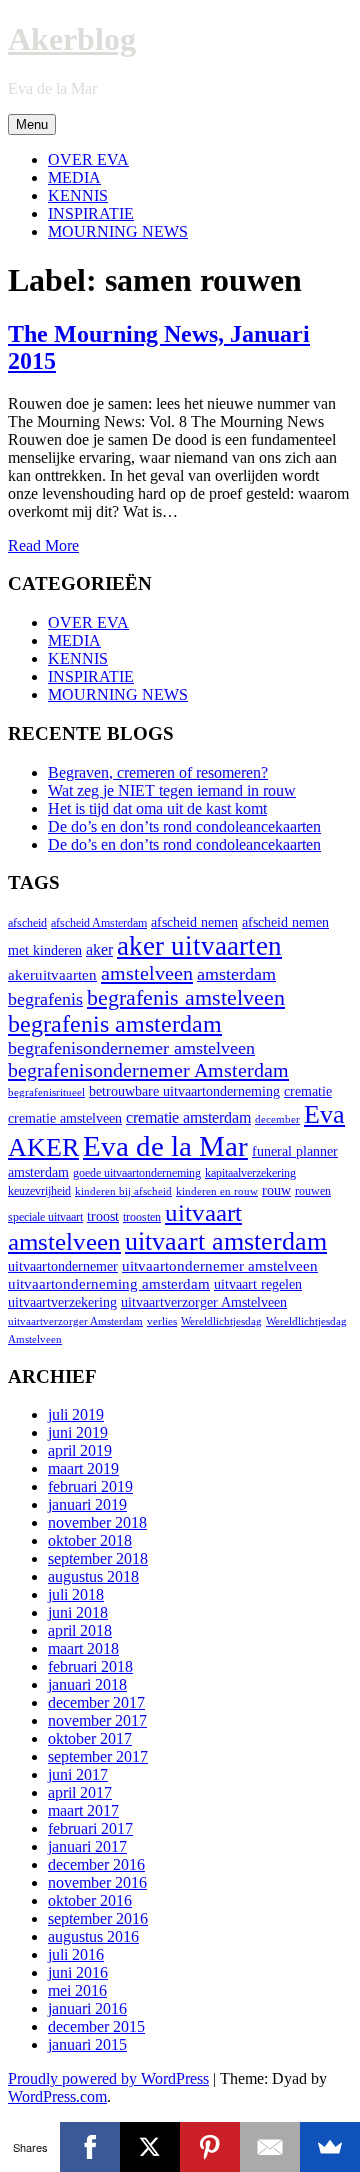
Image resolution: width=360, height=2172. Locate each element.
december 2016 (96, 1864)
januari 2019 (87, 1504)
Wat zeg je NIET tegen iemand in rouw (172, 790)
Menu (32, 124)
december (277, 1119)
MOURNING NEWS (118, 231)
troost (103, 1216)
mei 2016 (77, 1990)
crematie (308, 1091)
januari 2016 (87, 2008)
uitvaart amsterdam (226, 1241)
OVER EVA (88, 159)
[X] (150, 2147)
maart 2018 (83, 1648)
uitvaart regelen (258, 1284)
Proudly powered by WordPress (108, 2078)
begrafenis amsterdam (115, 1024)
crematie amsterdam (188, 1118)
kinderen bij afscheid (123, 1191)
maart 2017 (83, 1810)
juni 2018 (78, 1612)
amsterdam (236, 974)
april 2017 (80, 1792)
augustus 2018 (93, 1576)
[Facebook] (90, 2147)
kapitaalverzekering (250, 1173)
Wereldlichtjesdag (221, 1321)
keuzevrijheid (39, 1191)
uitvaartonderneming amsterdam (109, 1283)
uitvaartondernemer (63, 1266)
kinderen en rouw (217, 1191)
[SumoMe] (330, 2147)
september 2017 (98, 1756)
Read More (43, 545)
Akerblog (72, 39)
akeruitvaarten (52, 974)
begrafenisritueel (46, 1092)
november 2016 (97, 1882)
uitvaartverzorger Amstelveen (204, 1302)
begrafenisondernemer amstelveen (131, 1048)
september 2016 (98, 1918)
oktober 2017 (90, 1738)
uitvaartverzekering (62, 1302)
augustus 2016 (93, 1936)
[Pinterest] (210, 2147)
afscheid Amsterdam (99, 923)
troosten (142, 1217)
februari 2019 (90, 1486)
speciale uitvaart (45, 1217)
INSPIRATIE (91, 213)
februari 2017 (90, 1828)
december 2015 (96, 2026)
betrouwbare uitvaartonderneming (184, 1091)
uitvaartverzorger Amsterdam (75, 1321)
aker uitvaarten (199, 946)
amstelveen (147, 973)
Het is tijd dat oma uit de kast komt (157, 808)
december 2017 (96, 1702)
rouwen (313, 1191)
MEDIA (74, 177)
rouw (276, 1190)
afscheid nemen (194, 922)
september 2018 (98, 1558)
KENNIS (78, 195)
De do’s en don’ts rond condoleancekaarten (184, 826)
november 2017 (97, 1720)
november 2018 (97, 1522)
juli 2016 (76, 1954)
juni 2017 (78, 1774)
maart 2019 (83, 1468)
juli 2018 (76, 1594)
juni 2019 (78, 1432)
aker (99, 950)
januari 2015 (87, 2044)
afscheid (27, 923)
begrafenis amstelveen (186, 997)
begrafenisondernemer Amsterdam (148, 1070)
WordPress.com (57, 2096)
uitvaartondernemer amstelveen (220, 1265)
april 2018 (80, 1630)
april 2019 (80, 1450)
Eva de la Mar (165, 1146)
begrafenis (45, 999)
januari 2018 (87, 1684)
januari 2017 (87, 1846)
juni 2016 (78, 1972)
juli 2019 (76, 1414)
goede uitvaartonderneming (137, 1173)
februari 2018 (90, 1666)
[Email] (270, 2147)
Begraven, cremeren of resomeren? (158, 772)
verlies (162, 1321)
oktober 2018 (90, 1540)
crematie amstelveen (65, 1118)
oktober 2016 (90, 1900)
